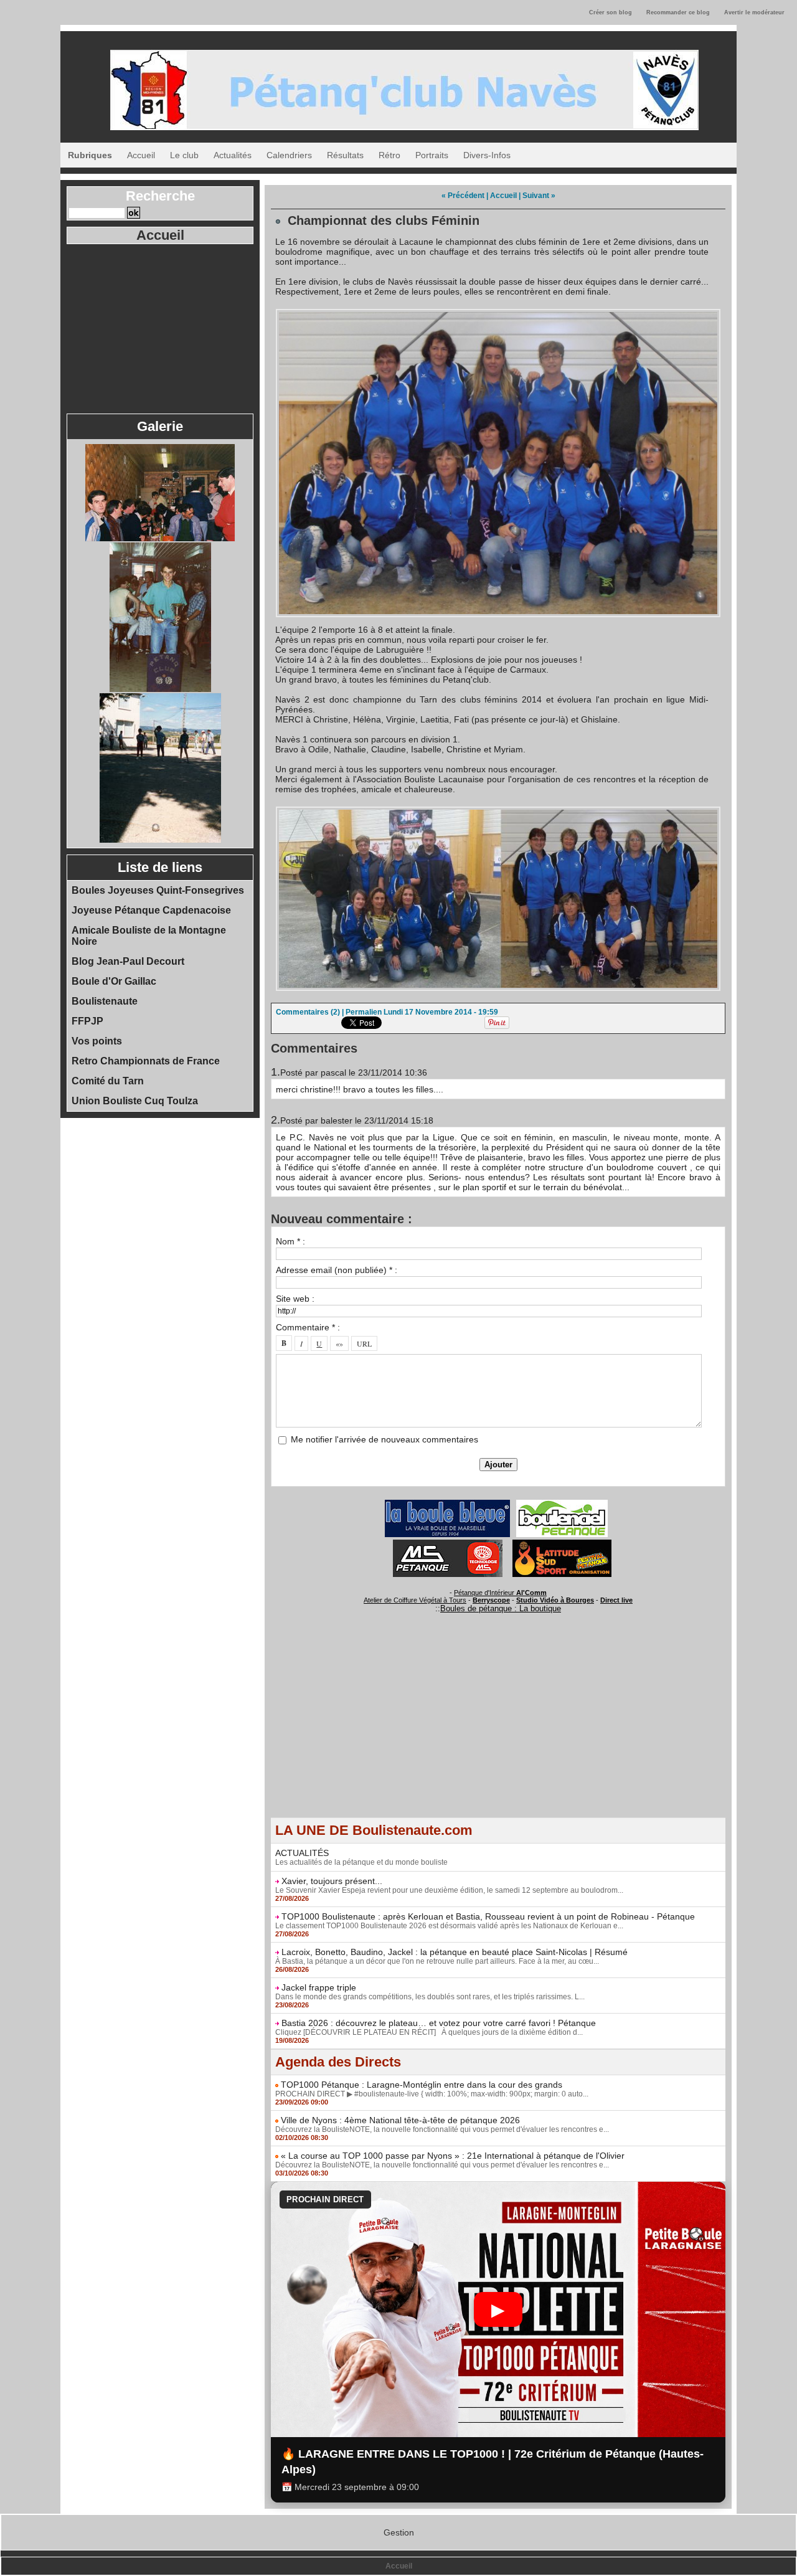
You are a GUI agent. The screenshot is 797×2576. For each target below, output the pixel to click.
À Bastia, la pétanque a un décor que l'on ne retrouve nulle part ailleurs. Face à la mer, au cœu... (437, 1961)
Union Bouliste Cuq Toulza (135, 1101)
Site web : (295, 1299)
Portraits (432, 155)
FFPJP (87, 1021)
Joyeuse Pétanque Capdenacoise (151, 910)
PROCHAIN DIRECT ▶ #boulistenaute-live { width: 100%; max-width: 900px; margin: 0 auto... (432, 2094)
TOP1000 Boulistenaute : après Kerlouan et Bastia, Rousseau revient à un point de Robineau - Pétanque (488, 1916)
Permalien (364, 1012)
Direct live (616, 1600)
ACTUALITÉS (302, 1853)
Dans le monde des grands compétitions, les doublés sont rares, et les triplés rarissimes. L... (430, 1997)
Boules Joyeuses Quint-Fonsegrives (158, 890)
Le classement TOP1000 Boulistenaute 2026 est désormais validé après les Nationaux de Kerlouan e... (449, 1926)
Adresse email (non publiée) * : (337, 1270)
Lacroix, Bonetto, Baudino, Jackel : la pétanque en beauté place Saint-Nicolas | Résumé (455, 1952)
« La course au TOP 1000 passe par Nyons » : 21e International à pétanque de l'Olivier (453, 2156)
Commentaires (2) (309, 1012)
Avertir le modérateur (754, 12)
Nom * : (290, 1241)
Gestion (399, 2532)
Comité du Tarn (108, 1081)
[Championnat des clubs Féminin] (498, 313)
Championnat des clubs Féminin (384, 220)
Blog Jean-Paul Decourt (128, 961)
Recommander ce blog (678, 12)
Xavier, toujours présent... (332, 1881)
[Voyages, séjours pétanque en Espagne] (562, 1543)
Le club (184, 155)
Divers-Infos (487, 155)
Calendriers (289, 155)
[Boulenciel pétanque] (562, 1503)
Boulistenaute (105, 1001)
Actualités (233, 155)
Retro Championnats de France (146, 1061)
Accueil (141, 155)
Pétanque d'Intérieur (500, 1593)
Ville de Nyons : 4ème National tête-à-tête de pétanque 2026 (400, 2120)
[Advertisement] (160, 328)
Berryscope (491, 1600)
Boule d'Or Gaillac (114, 981)
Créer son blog (611, 12)
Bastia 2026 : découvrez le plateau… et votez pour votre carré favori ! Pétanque (439, 2023)
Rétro (389, 155)
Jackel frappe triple (319, 1987)
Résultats (345, 155)
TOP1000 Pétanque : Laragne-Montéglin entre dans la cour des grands (422, 2085)
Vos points (97, 1041)
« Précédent (463, 196)
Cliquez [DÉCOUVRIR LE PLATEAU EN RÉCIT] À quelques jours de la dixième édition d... (429, 2032)
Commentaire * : (308, 1327)
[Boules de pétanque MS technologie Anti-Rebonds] (448, 1543)
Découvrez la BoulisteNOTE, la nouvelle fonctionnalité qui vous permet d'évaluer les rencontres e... (442, 2129)
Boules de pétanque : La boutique (501, 1608)
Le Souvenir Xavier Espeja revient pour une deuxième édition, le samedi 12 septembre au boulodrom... (449, 1890)
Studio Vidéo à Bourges (555, 1600)
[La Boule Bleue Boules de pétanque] (447, 1503)
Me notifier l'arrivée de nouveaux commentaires (384, 1439)
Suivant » (539, 196)
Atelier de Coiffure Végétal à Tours (415, 1600)
